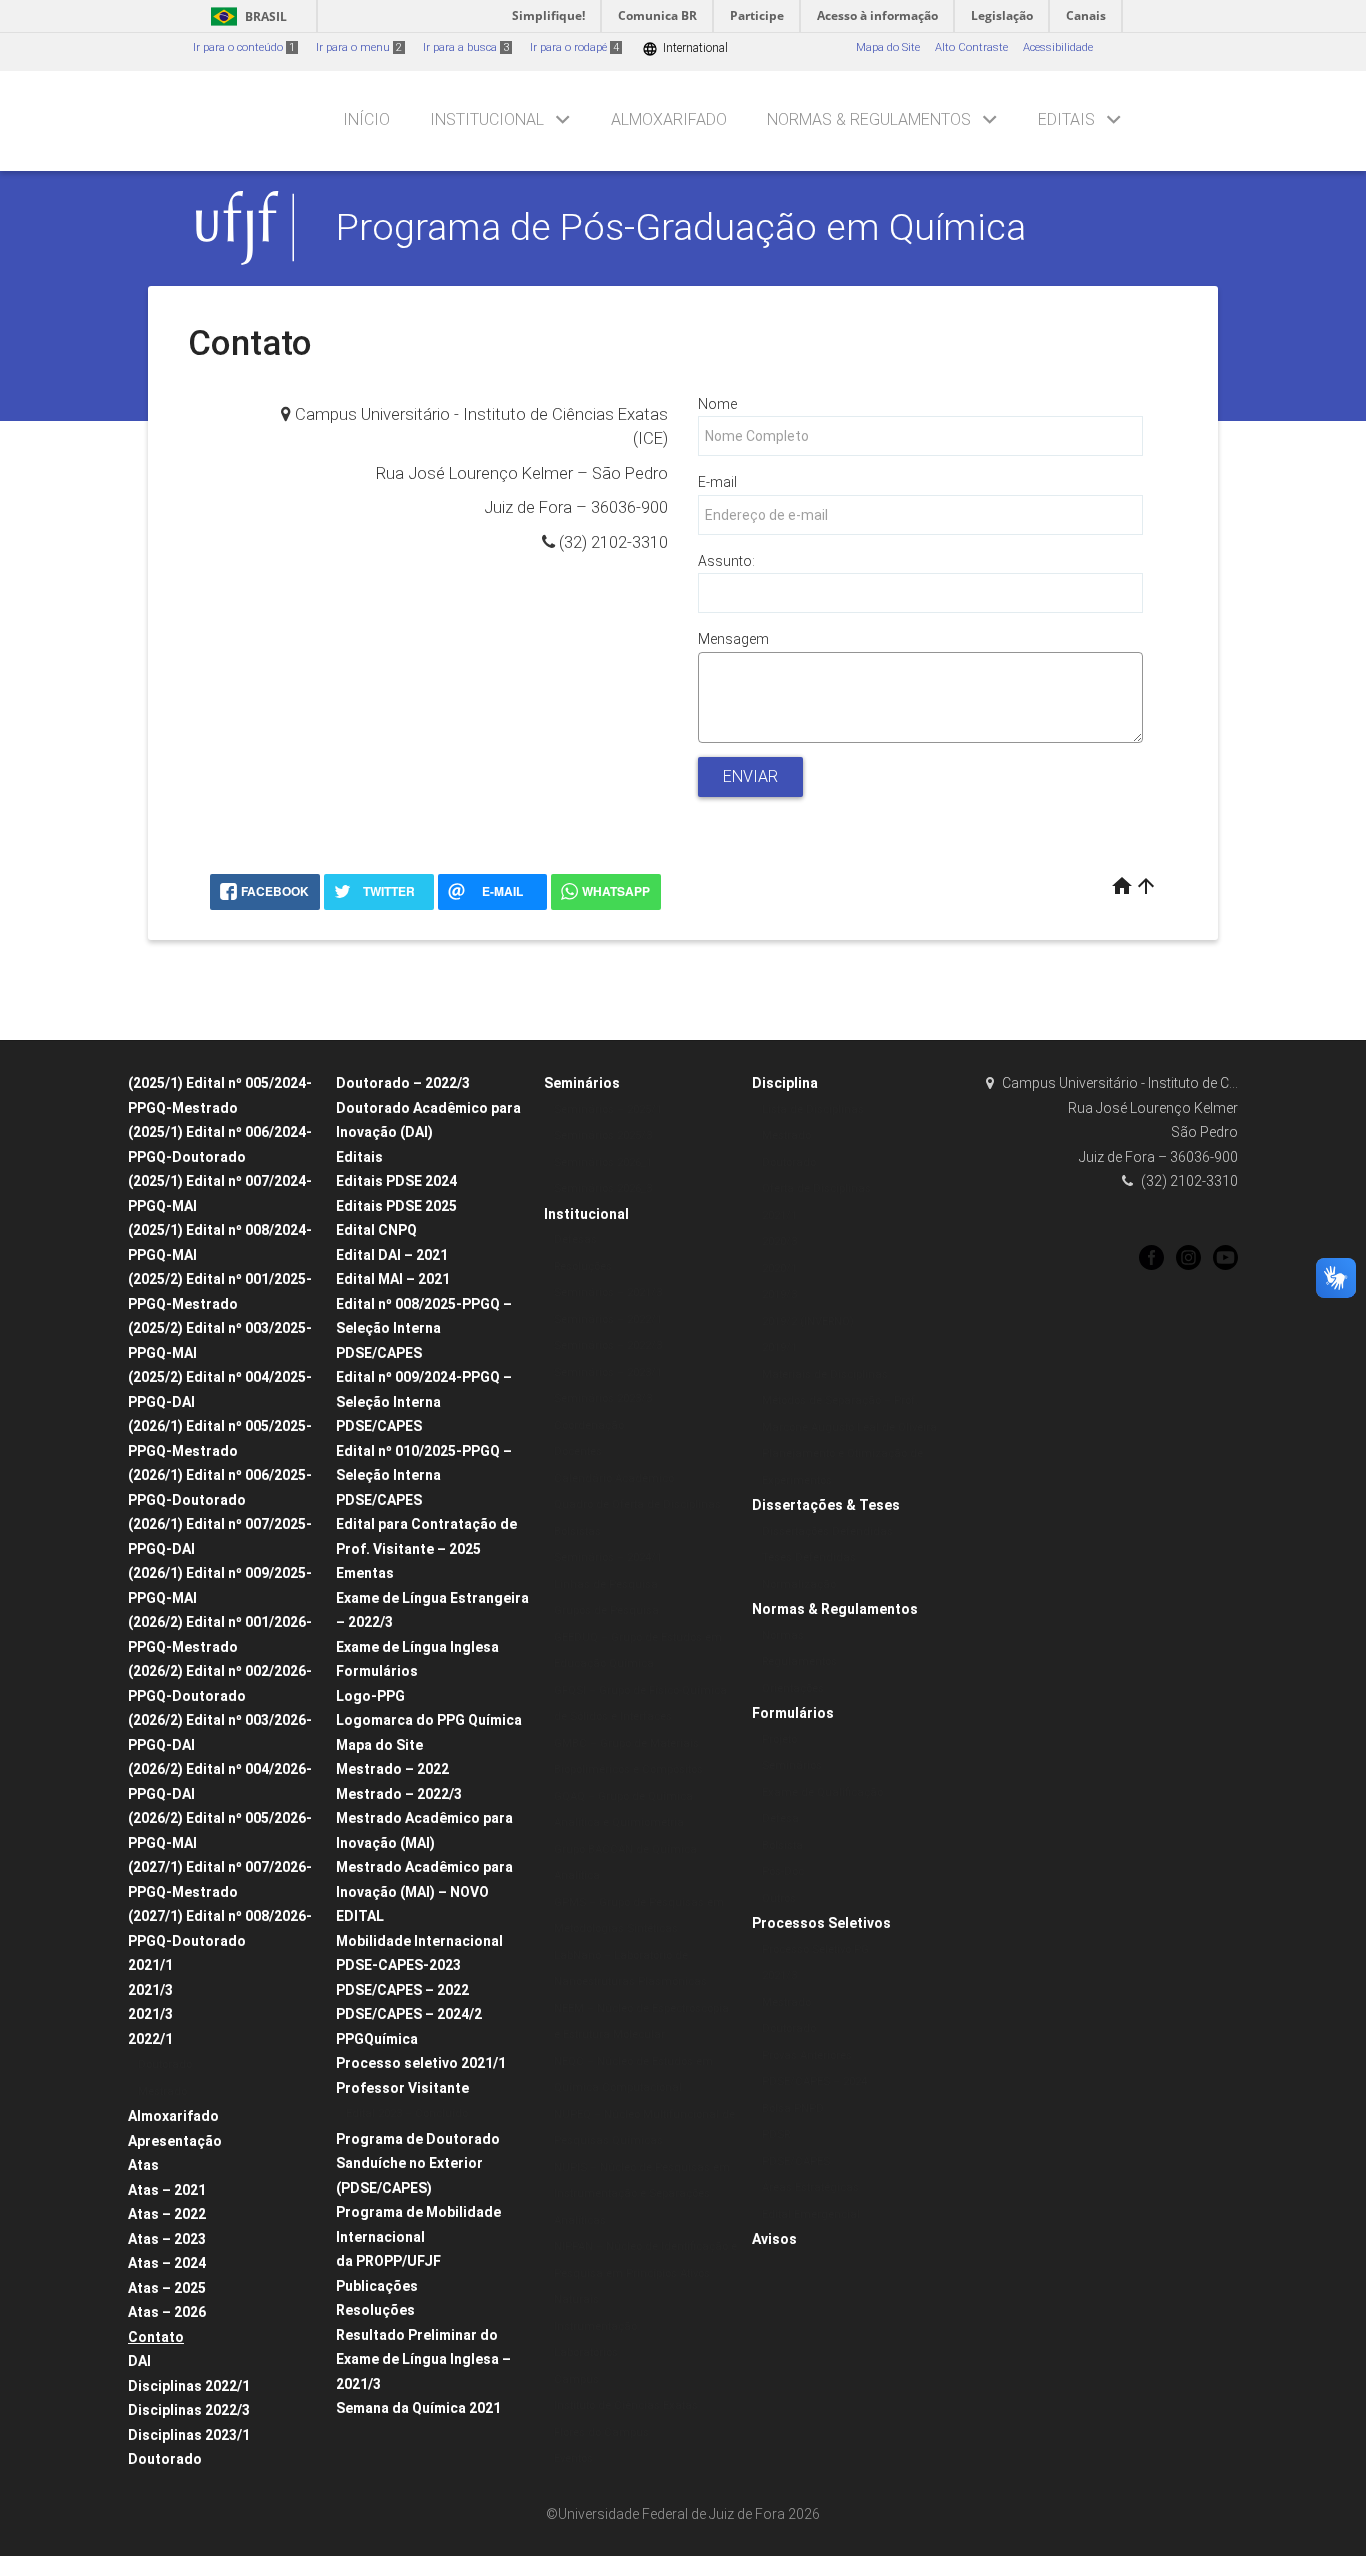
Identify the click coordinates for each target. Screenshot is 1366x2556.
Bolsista (782, 1845)
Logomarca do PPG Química (429, 1720)
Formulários (377, 1671)
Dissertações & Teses (826, 1505)
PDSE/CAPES (796, 2161)
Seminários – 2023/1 (608, 1372)
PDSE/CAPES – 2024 (814, 2081)
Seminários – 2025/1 (608, 1109)
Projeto (779, 1739)
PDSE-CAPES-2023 (398, 1965)
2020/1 (779, 1268)
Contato (156, 2337)
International (685, 48)
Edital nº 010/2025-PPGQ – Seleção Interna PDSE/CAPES (424, 1475)
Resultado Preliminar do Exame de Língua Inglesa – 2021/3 (423, 2359)
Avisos (774, 2239)
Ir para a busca (466, 47)
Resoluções (375, 2310)
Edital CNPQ (376, 1230)
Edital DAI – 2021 (392, 1255)
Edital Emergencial (811, 2214)
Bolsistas (577, 1531)
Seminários (582, 1083)
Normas (783, 1635)
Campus (576, 2379)
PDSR (776, 2134)
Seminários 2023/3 (603, 1398)
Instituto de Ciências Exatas (626, 2405)
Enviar (750, 776)
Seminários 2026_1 (603, 1162)
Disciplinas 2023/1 (189, 2435)
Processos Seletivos (821, 1923)
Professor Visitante (402, 2088)
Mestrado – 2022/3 (399, 1794)
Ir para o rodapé (574, 47)
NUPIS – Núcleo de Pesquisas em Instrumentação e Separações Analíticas (642, 2194)
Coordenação (589, 1425)
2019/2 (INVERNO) (808, 1321)
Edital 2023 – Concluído (407, 2113)
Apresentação (175, 2141)
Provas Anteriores (807, 2055)
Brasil (245, 16)
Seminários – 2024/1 (608, 1557)
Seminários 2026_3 (603, 1188)
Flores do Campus (601, 2432)
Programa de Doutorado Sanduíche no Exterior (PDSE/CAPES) (418, 2163)
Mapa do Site (888, 47)
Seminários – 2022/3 (608, 1345)
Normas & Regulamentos (869, 119)
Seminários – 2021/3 (608, 1292)
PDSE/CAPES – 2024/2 (409, 2014)
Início (366, 119)
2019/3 (779, 1294)
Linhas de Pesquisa (606, 1584)
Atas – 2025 (167, 2288)
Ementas (365, 1573)
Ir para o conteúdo (244, 47)
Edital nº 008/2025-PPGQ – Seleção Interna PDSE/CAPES (424, 1328)
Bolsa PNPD (793, 2108)
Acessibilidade (1058, 47)
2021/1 (150, 1965)
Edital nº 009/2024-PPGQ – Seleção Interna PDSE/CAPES (424, 1401)
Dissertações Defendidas (827, 1531)
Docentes (578, 1451)
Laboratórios (586, 2352)
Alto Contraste (971, 47)
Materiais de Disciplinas (825, 1374)
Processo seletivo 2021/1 (421, 2063)
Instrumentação (595, 2326)
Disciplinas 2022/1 (189, 2386)
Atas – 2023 (167, 2239)
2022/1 (150, 2039)
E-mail (717, 482)
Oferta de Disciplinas (816, 1188)
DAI (139, 2361)
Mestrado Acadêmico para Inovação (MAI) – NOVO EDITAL (424, 1891)
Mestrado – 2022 (392, 1769)
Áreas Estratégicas (810, 2187)
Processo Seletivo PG (815, 1949)
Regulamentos (799, 1661)
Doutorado (165, 2064)
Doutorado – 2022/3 (403, 1083)
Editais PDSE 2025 (396, 1206)
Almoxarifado (669, 119)
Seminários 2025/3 (603, 1135)
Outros (779, 1898)
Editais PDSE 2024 (396, 1181)
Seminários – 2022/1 (608, 1319)
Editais (1066, 119)
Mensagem (733, 639)
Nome (717, 404)
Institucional (487, 119)
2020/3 (779, 1241)
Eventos (573, 2458)
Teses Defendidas (809, 1557)
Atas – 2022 (167, 2214)
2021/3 (150, 1990)
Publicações (377, 2286)
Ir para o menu (359, 47)
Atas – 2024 (167, 2263)
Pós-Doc (783, 1871)
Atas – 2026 (167, 2312)
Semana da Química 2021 (418, 2408)
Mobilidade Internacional (419, 1941)
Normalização (799, 1584)
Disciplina (785, 1083)
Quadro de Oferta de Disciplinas (637, 1504)
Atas (143, 2165)
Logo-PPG (370, 1696)
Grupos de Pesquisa (606, 1610)
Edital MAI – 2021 (393, 1279)
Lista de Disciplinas (813, 1109)
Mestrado (162, 2091)
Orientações (793, 1688)
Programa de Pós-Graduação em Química (681, 227)
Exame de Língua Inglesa (417, 1647)
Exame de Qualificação (822, 1792)
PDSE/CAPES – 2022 (402, 1990)
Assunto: (726, 561)
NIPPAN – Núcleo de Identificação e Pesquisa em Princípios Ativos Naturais (645, 2273)
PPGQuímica (377, 2039)
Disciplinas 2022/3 (189, 2410)
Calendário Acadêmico (614, 1478)
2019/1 (779, 1347)
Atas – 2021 (167, 2190)
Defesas (575, 1239)
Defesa (780, 1818)
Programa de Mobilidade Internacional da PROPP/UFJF (418, 2236)
